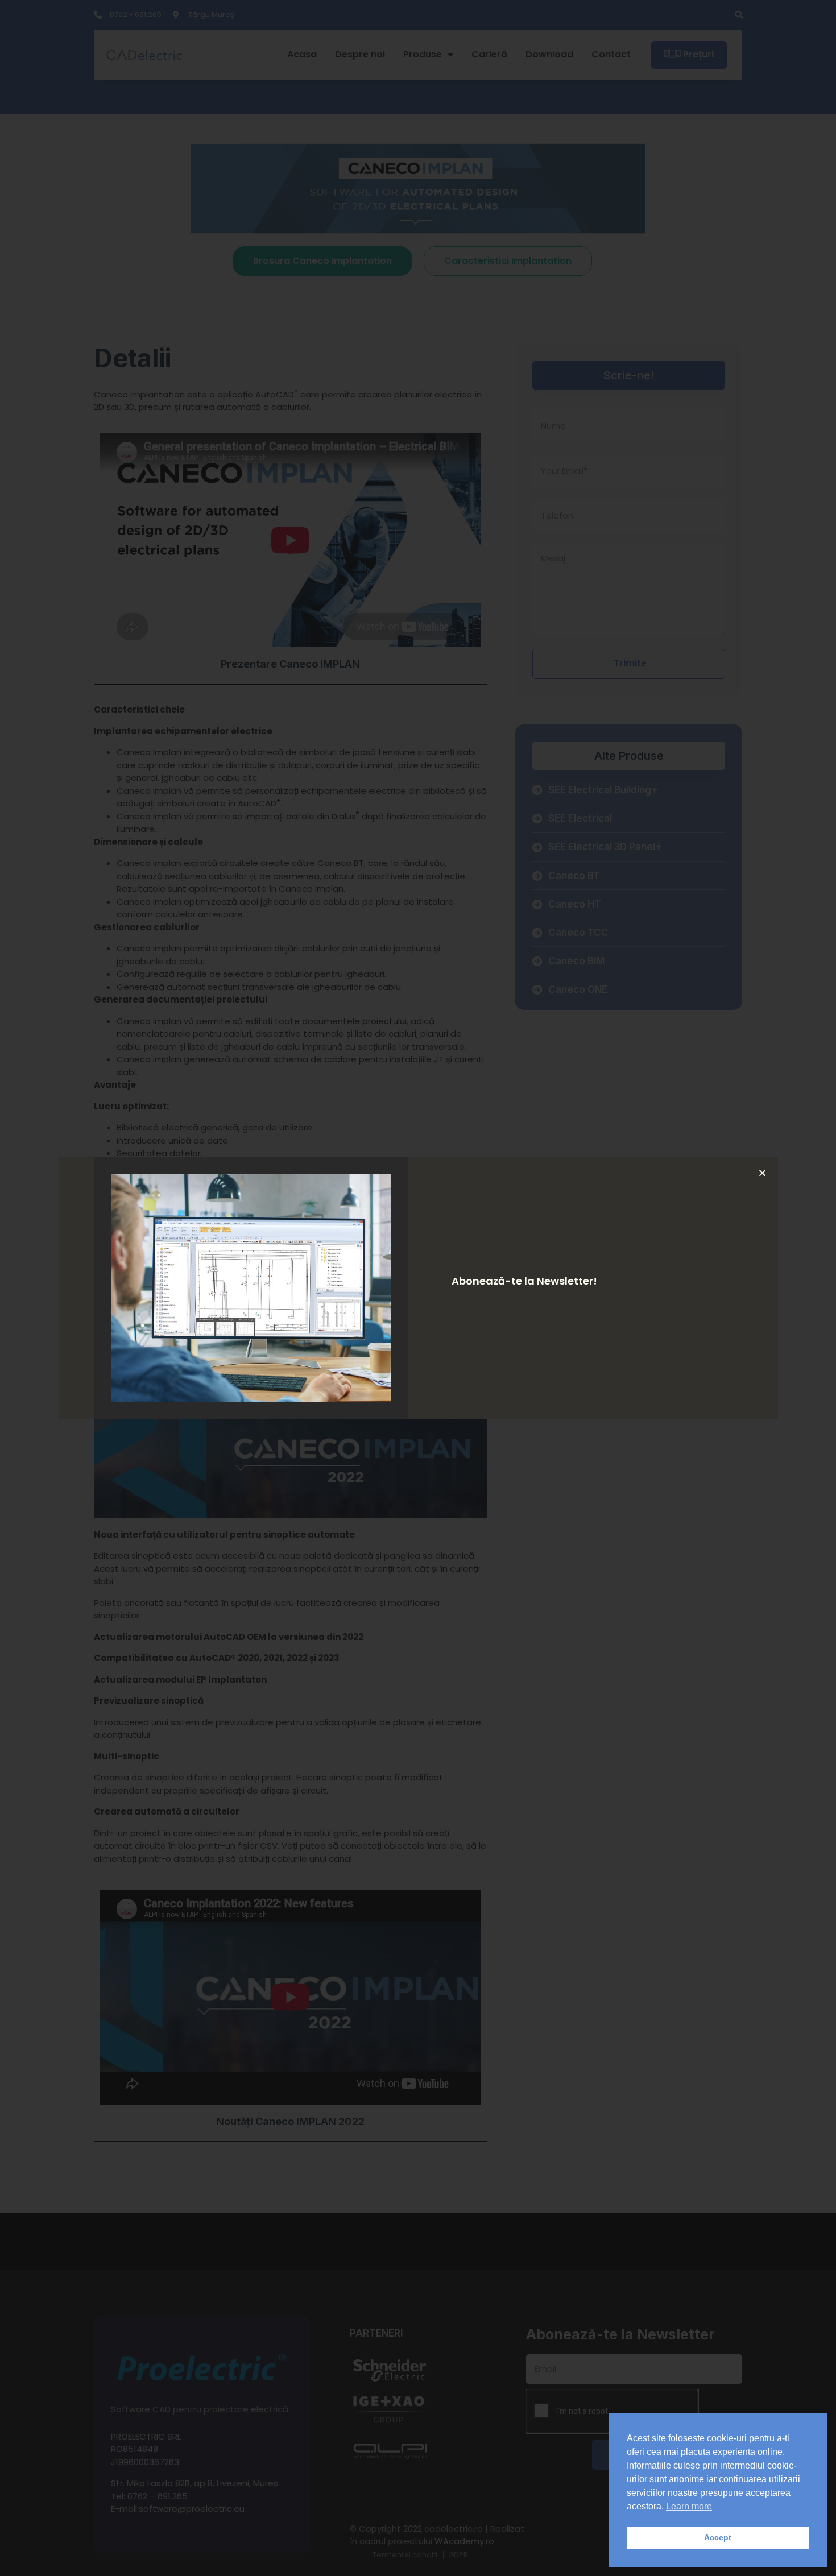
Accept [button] (718, 2537)
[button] (762, 1173)
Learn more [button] (689, 2506)
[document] (418, 1288)
